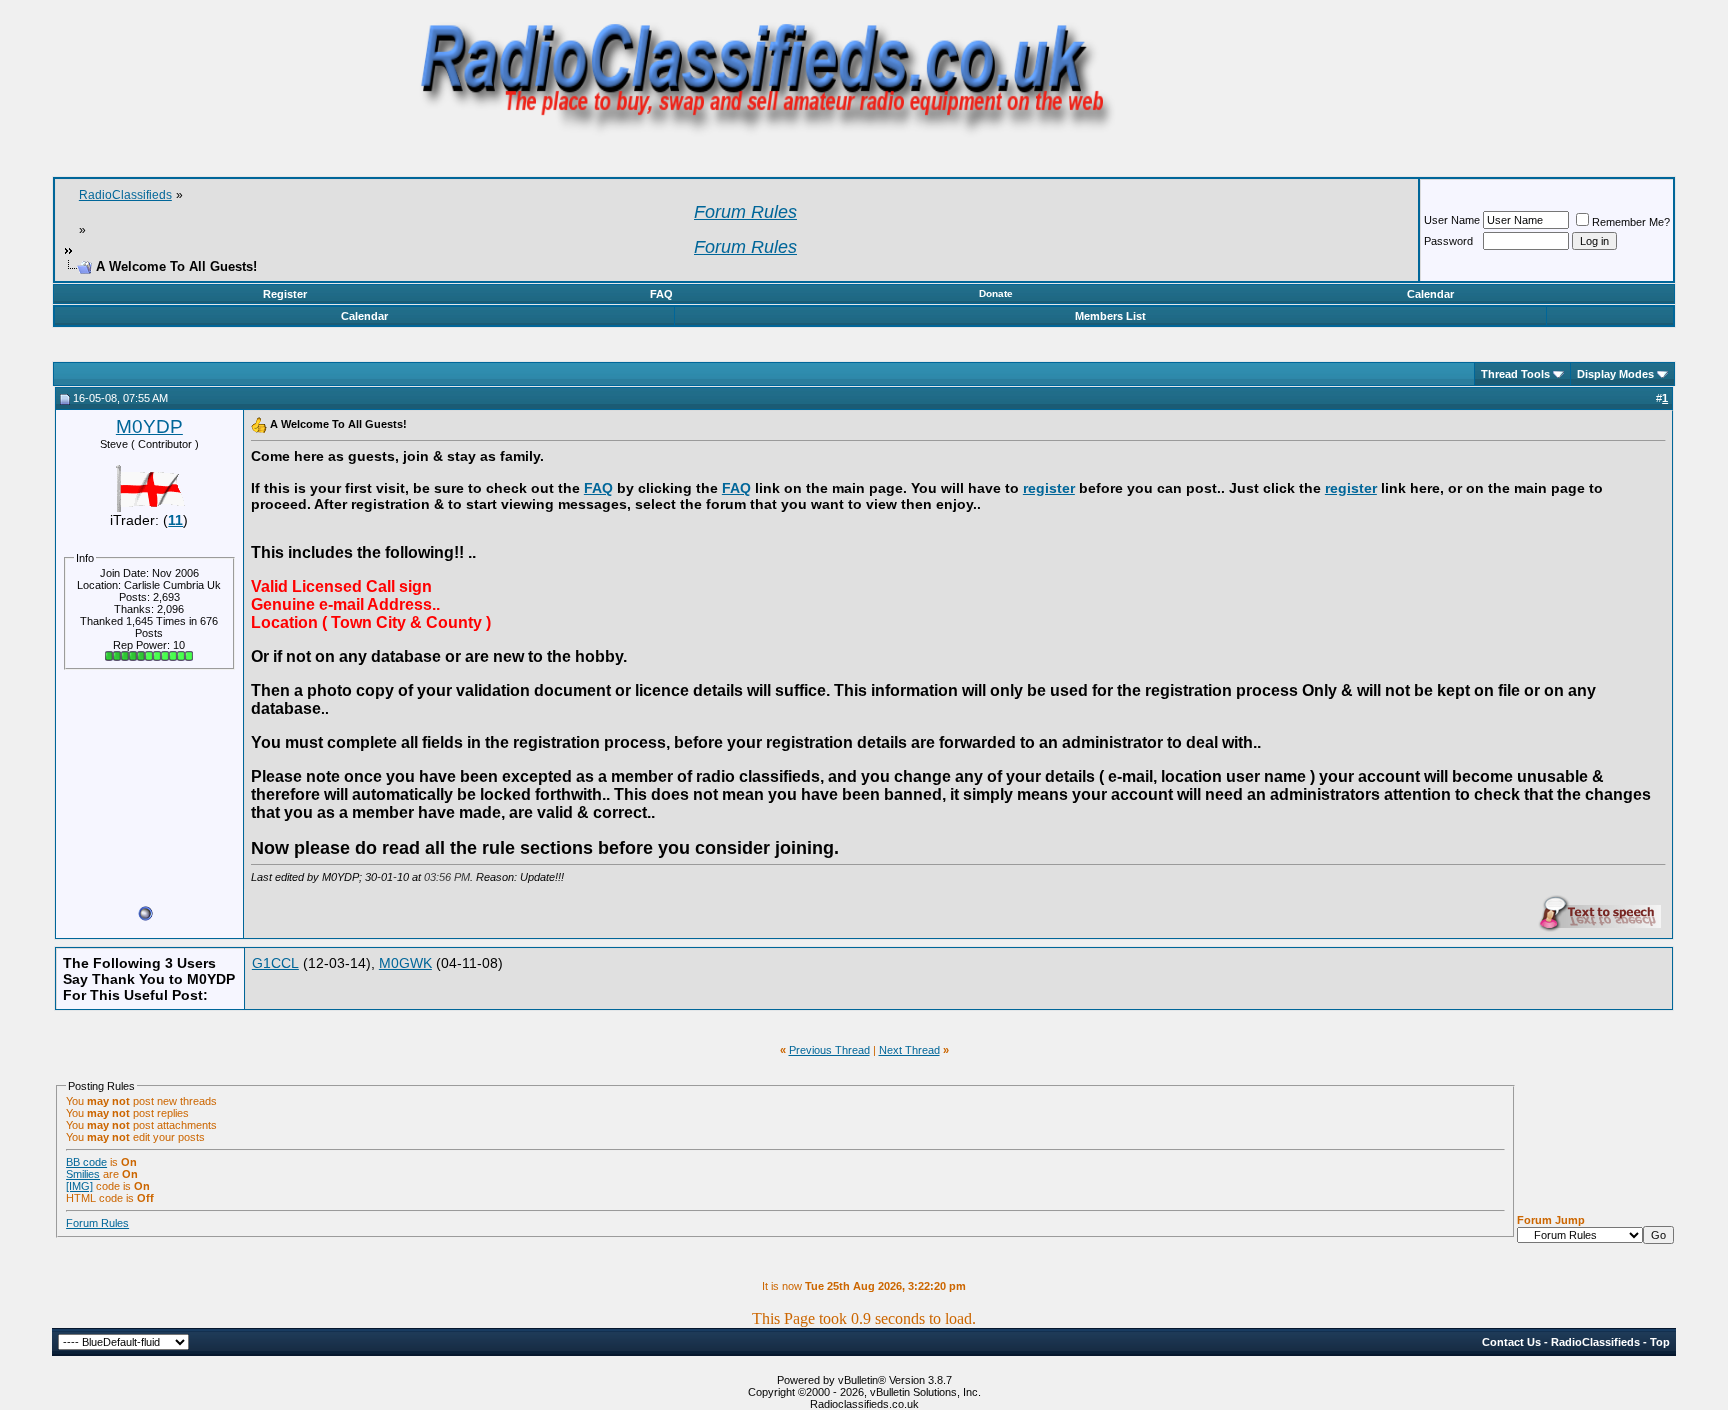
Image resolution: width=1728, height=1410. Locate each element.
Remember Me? (1631, 222)
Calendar (1430, 294)
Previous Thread (829, 1050)
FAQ (661, 294)
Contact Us (1511, 1342)
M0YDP (149, 426)
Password (1448, 241)
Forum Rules (97, 1223)
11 (175, 520)
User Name (1452, 220)
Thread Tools (1515, 374)
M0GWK (405, 963)
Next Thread (909, 1050)
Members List (1110, 316)
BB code (86, 1162)
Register (285, 294)
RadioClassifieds (125, 195)
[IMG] (79, 1186)
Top (1660, 1342)
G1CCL (275, 963)
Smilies (83, 1174)
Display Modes (1615, 374)
